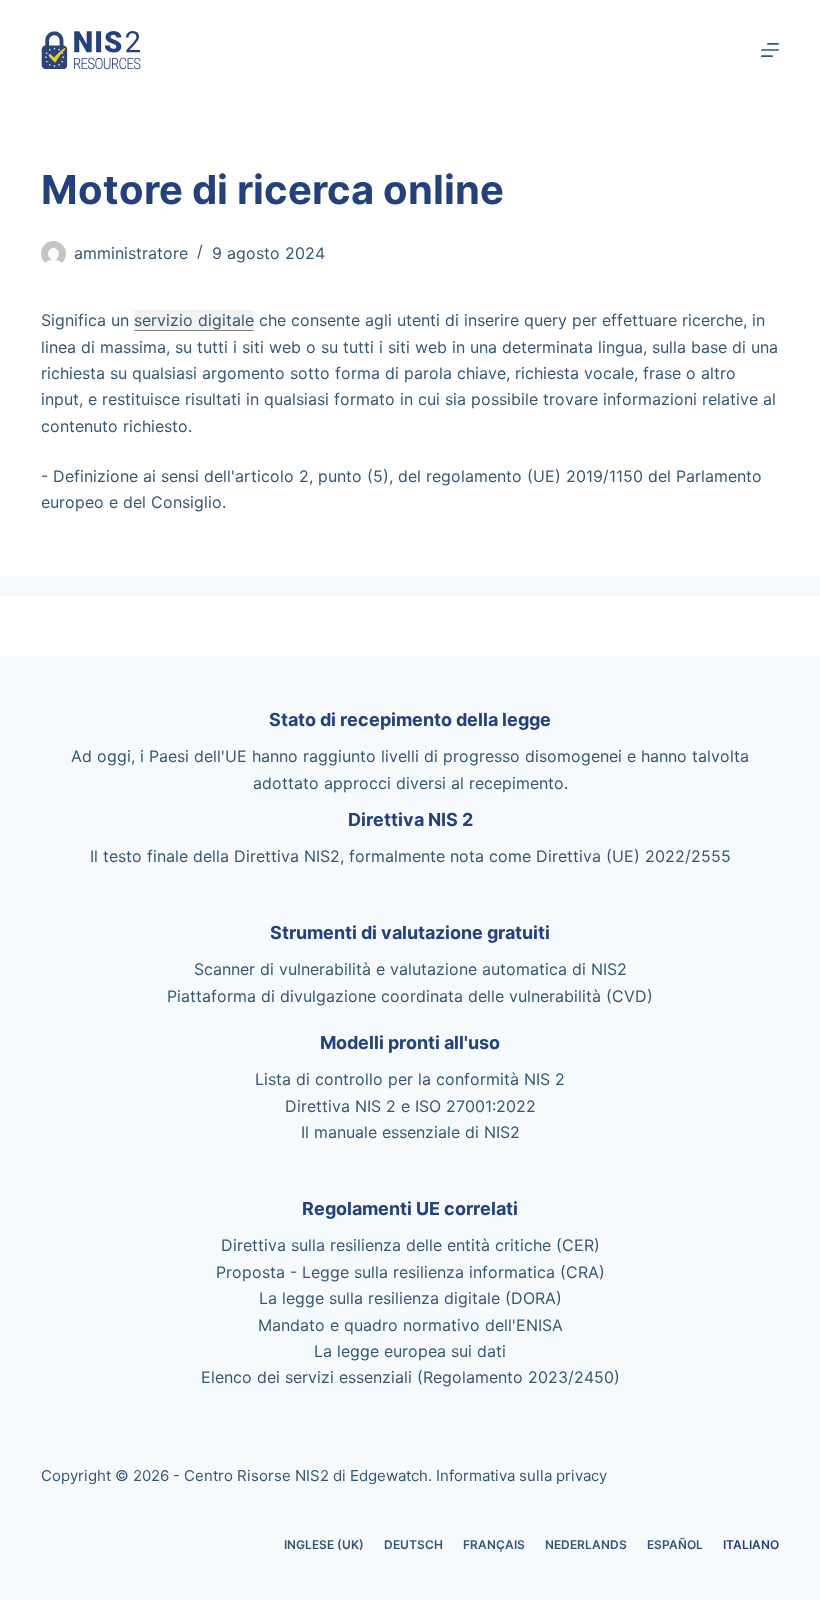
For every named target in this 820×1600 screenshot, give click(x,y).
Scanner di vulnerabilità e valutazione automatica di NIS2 (410, 969)
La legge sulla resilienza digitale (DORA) (410, 1298)
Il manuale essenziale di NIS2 (410, 1132)
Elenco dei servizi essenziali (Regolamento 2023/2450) (410, 1377)
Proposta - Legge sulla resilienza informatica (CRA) (410, 1272)
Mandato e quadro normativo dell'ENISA (410, 1325)
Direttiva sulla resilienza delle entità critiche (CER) (410, 1245)
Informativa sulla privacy (521, 1475)
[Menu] (770, 50)
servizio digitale (194, 320)
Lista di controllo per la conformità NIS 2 (410, 1079)
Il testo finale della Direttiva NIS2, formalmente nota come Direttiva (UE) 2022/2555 (410, 856)
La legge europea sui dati (410, 1351)
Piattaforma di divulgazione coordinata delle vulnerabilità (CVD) (410, 996)
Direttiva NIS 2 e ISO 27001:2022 (410, 1106)
